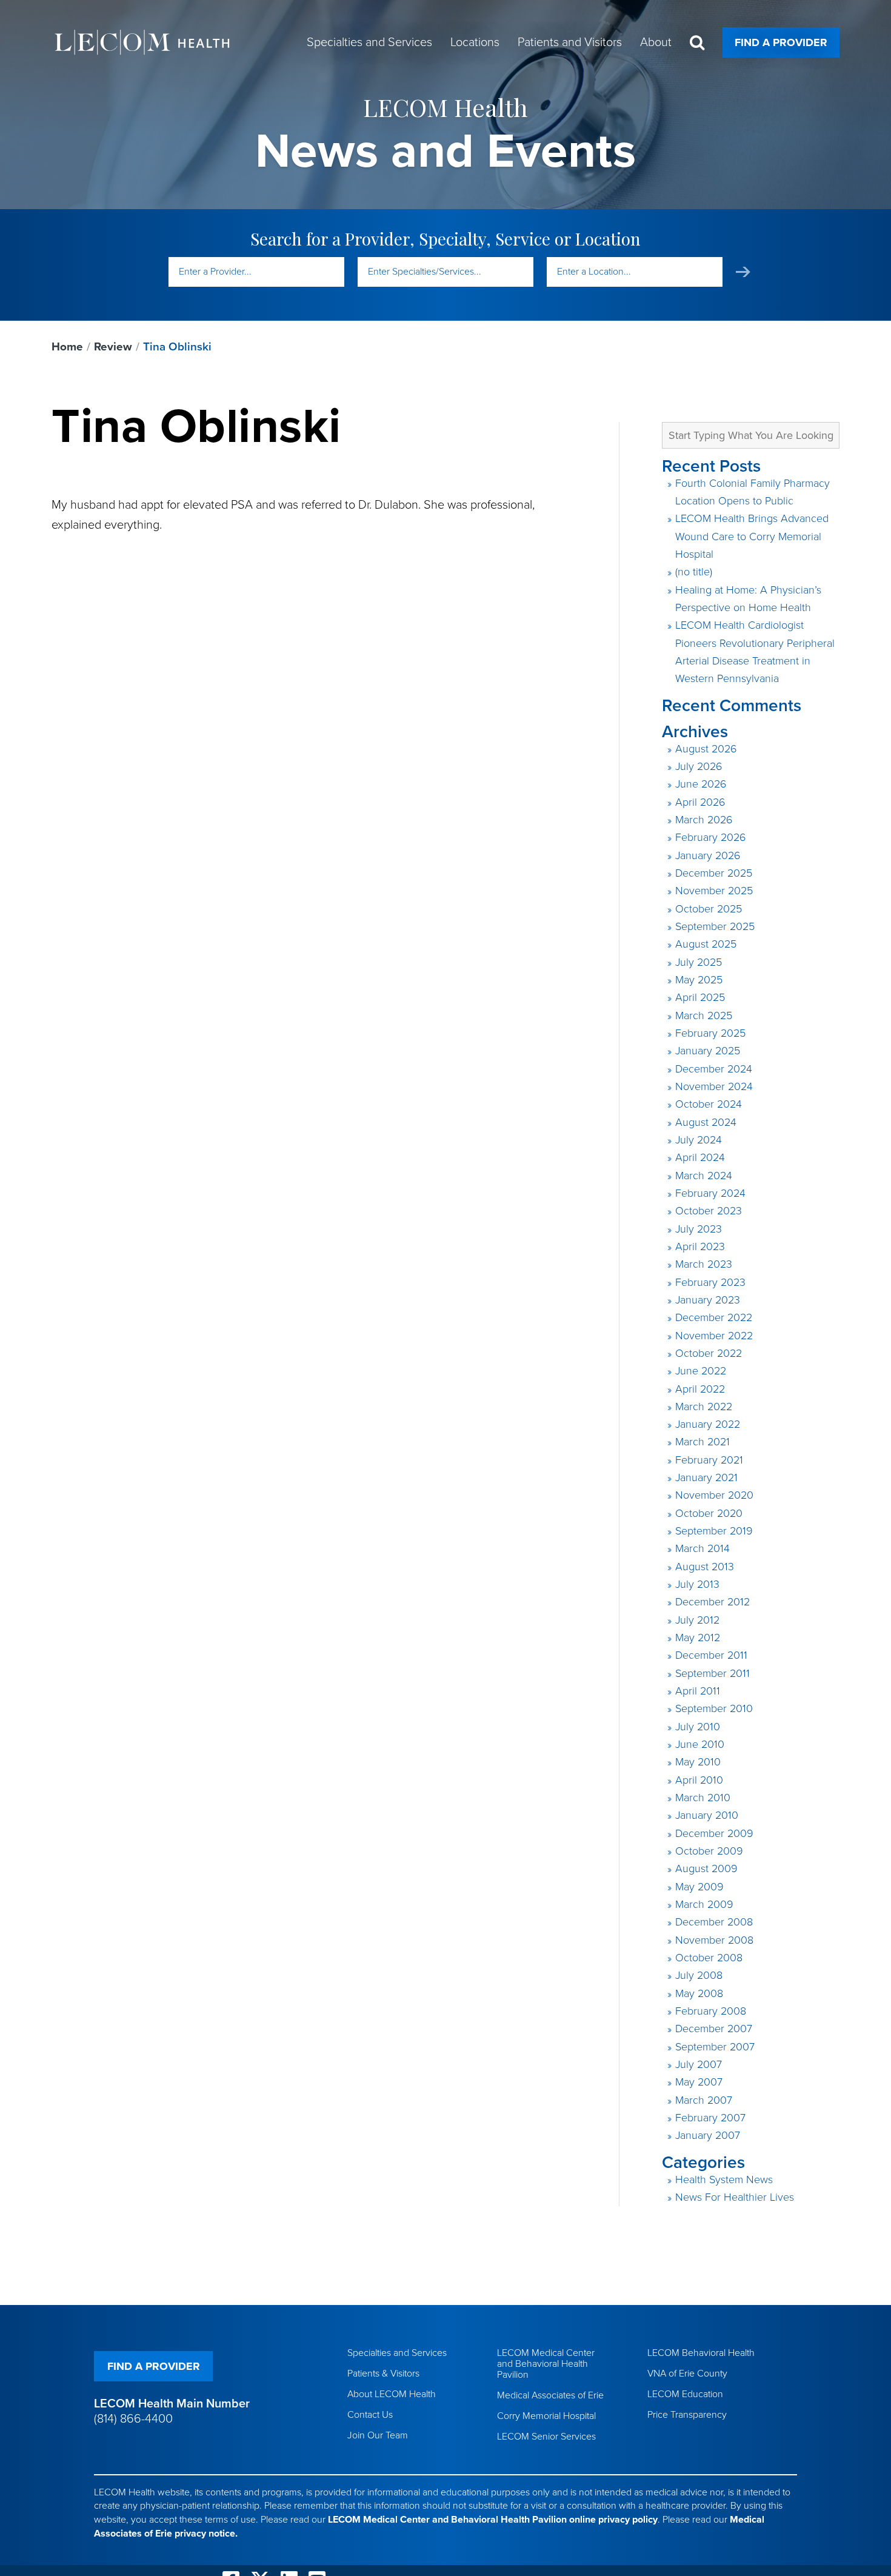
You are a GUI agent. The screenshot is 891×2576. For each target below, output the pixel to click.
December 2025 (714, 873)
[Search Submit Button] (743, 272)
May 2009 (699, 1887)
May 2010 (698, 1762)
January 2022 (708, 1424)
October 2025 (709, 909)
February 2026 (711, 837)
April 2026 (700, 802)
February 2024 (710, 1193)
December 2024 (714, 1069)
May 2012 (698, 1638)
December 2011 (711, 1655)
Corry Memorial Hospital (546, 2416)
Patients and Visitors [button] (570, 42)
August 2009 (706, 1868)
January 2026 (708, 855)
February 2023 (710, 1282)
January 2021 (706, 1477)
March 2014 (702, 1548)
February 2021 (709, 1460)
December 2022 (714, 1317)
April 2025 (700, 997)
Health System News (724, 2180)
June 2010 (700, 1744)
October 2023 (709, 1211)
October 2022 (709, 1353)
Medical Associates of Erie (550, 2395)
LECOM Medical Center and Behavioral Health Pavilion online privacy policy (493, 2520)
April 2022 (700, 1389)
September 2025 (715, 926)
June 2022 (701, 1371)
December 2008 (714, 1922)
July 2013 (697, 1584)
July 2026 (699, 766)
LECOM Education (685, 2394)
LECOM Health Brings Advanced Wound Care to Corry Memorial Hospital (752, 536)
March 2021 (702, 1442)
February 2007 (710, 2118)
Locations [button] (475, 42)
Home (67, 347)
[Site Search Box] (697, 43)
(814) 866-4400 (133, 2419)
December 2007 (714, 2029)
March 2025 (704, 1015)
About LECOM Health (392, 2394)
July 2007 (699, 2064)
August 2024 (706, 1122)
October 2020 (709, 1513)
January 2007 (708, 2135)
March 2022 (704, 1407)
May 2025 (699, 980)
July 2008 (699, 1975)
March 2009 (704, 1904)
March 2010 (703, 1798)
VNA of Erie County (687, 2374)
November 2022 (714, 1336)
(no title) (694, 572)
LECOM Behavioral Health (701, 2353)
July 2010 (698, 1727)
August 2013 (705, 1567)
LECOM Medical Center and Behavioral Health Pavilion (546, 2364)
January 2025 (708, 1051)
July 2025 (699, 962)
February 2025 (710, 1033)
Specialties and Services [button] (369, 42)
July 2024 (699, 1140)
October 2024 (709, 1104)
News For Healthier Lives (735, 2197)
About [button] (656, 42)
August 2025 (706, 944)
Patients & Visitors (383, 2374)
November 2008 (714, 1940)
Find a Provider (781, 42)
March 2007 (704, 2100)
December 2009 (714, 1833)
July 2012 (697, 1620)
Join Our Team (378, 2435)
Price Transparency (687, 2415)
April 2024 (700, 1157)
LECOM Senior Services (546, 2437)
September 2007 (715, 2047)
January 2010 (707, 1815)
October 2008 (709, 1958)
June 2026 (701, 784)
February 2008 (711, 2011)
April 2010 (699, 1780)
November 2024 (714, 1086)
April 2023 (700, 1246)
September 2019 (714, 1531)
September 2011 (712, 1673)
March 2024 (704, 1176)
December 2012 (712, 1602)
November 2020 (714, 1495)
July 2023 (699, 1229)
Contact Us (370, 2415)
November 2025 (714, 891)
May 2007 (699, 2082)
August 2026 (706, 749)
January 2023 (708, 1300)
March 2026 (704, 820)
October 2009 (709, 1851)
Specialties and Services (397, 2353)
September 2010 (714, 1708)
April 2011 (698, 1691)
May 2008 (699, 1993)
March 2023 (704, 1264)
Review (113, 347)
